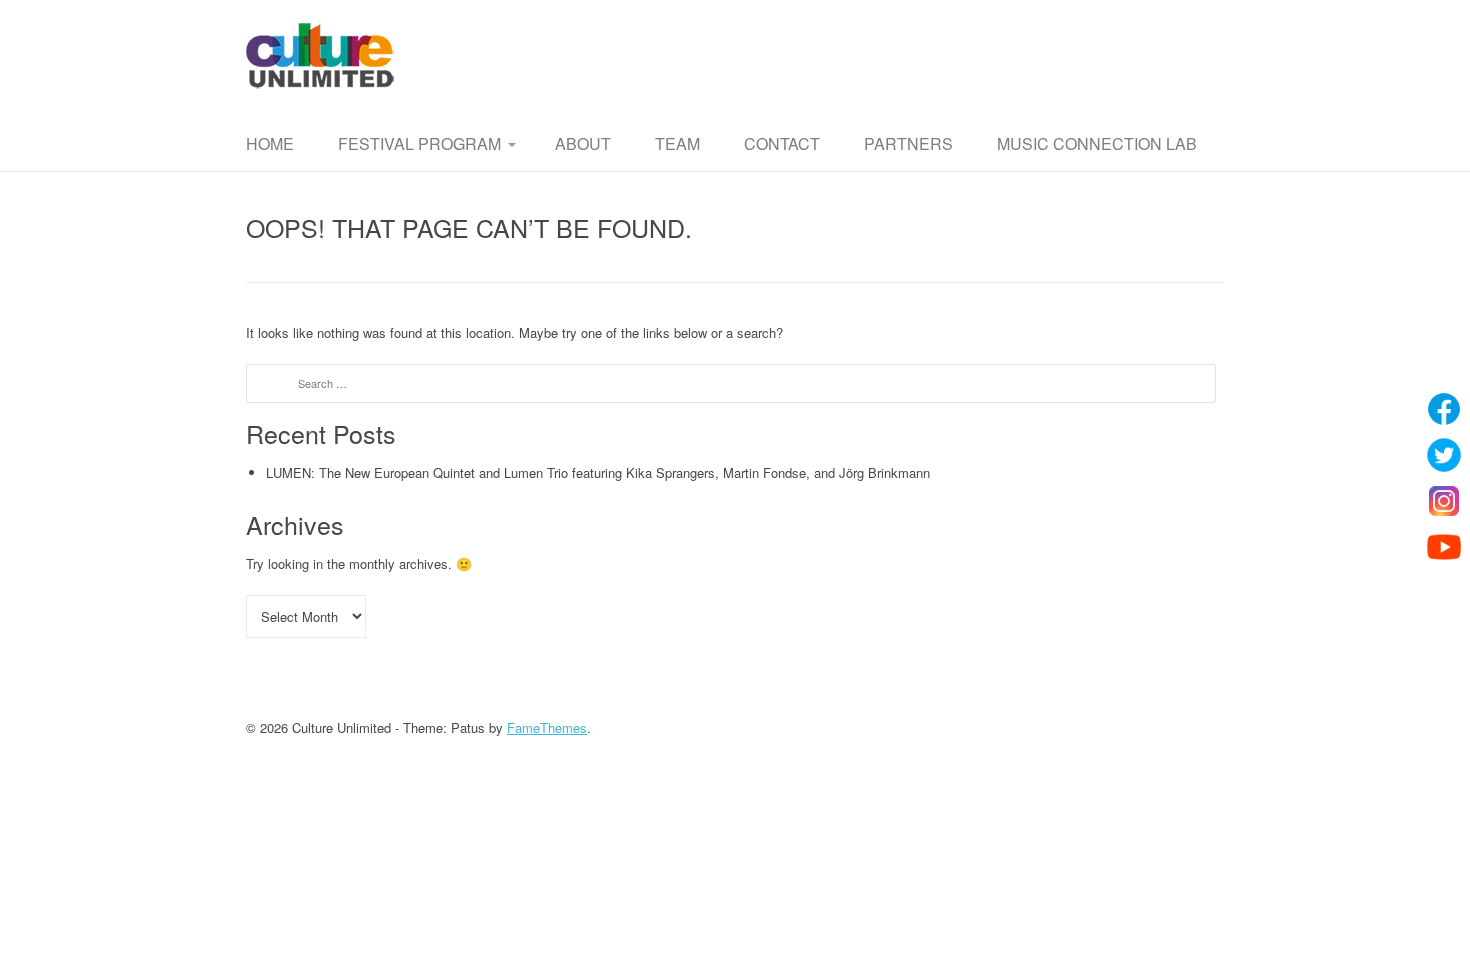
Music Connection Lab (1097, 143)
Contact (782, 143)
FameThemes (547, 727)
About (583, 143)
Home (270, 143)
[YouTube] (1444, 547)
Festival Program (419, 143)
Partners (908, 143)
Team (677, 143)
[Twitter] (1444, 455)
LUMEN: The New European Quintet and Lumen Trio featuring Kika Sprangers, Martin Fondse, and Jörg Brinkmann (598, 472)
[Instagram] (1444, 501)
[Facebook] (1444, 409)
